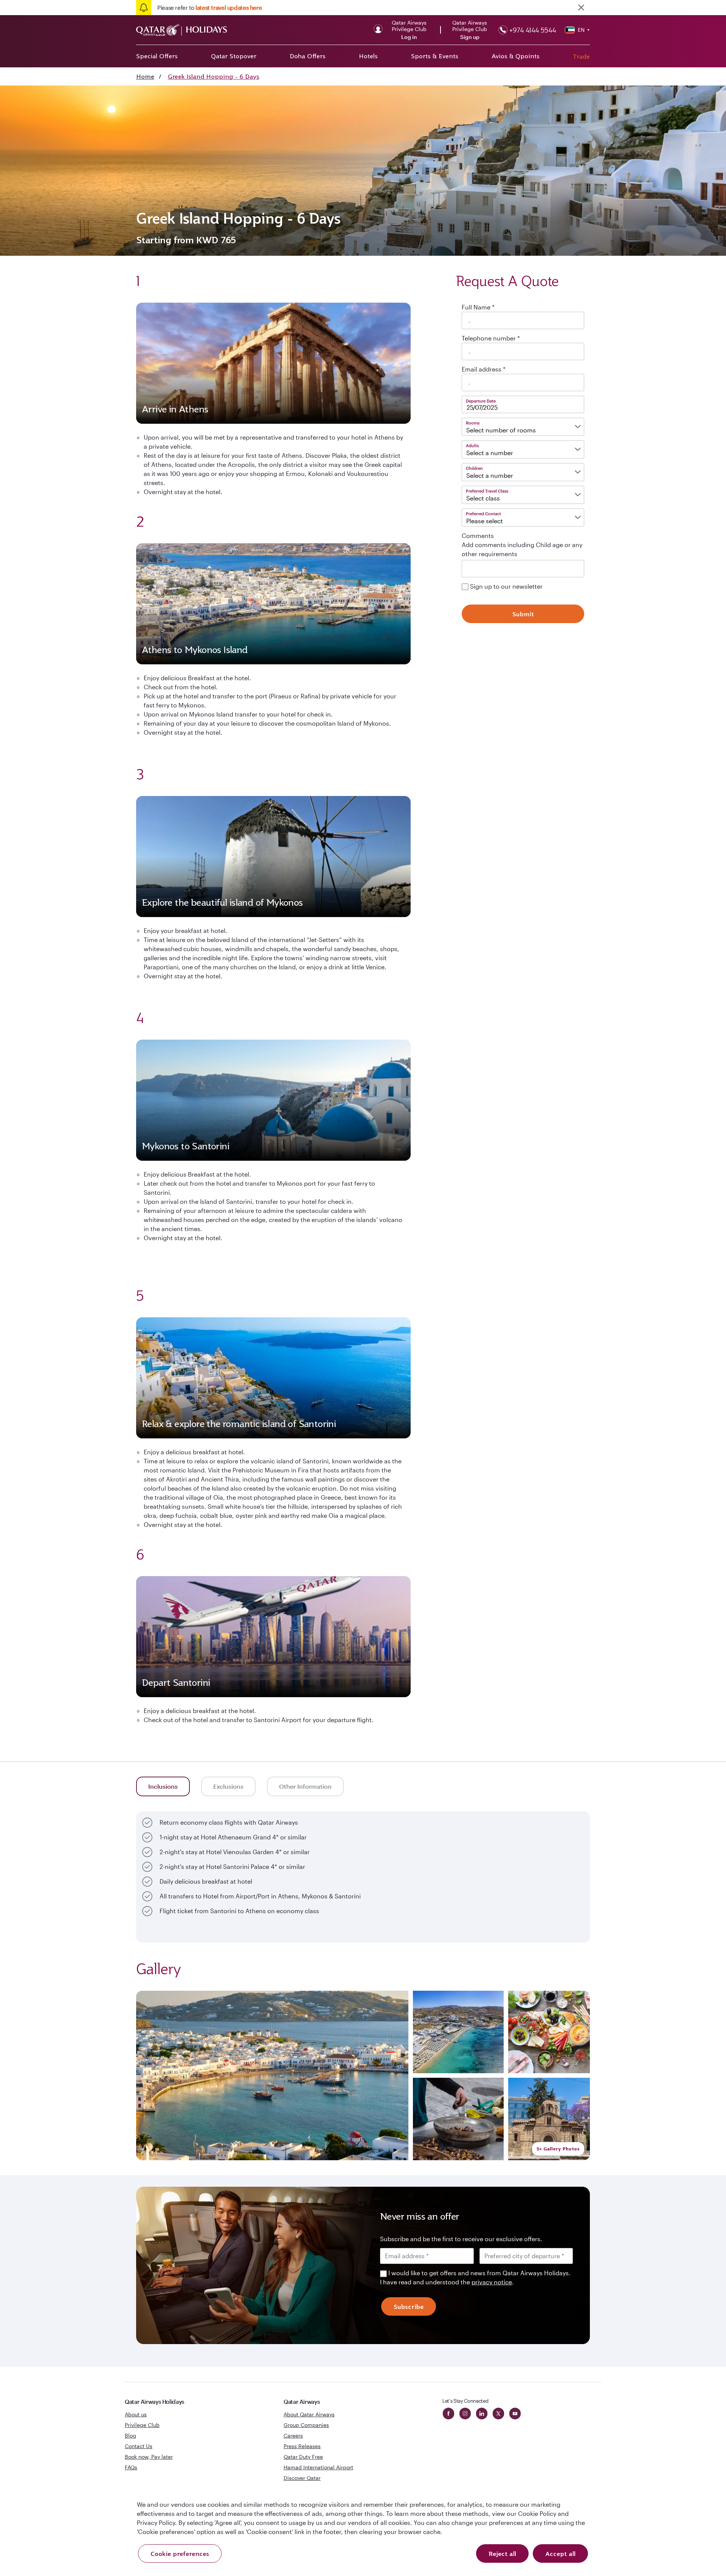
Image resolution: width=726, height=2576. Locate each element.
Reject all (502, 2554)
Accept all (560, 2554)
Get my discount (294, 1374)
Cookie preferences (180, 2554)
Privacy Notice (298, 1351)
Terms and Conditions (337, 1342)
